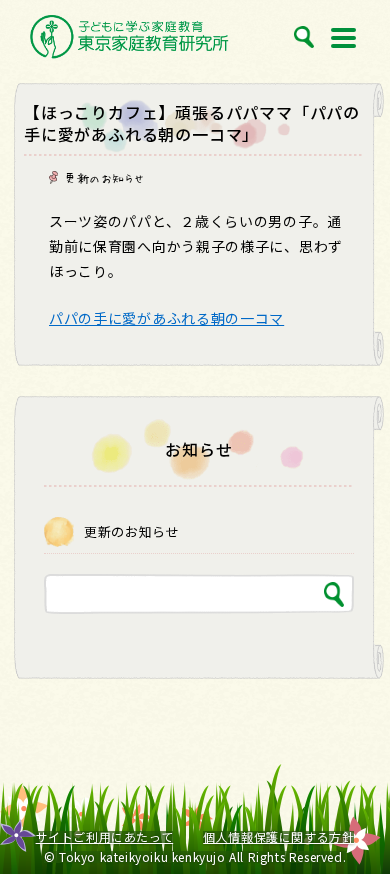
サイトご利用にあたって (105, 837)
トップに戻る (352, 814)
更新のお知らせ (104, 178)
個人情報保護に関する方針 (278, 837)
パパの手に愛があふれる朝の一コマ (166, 318)
